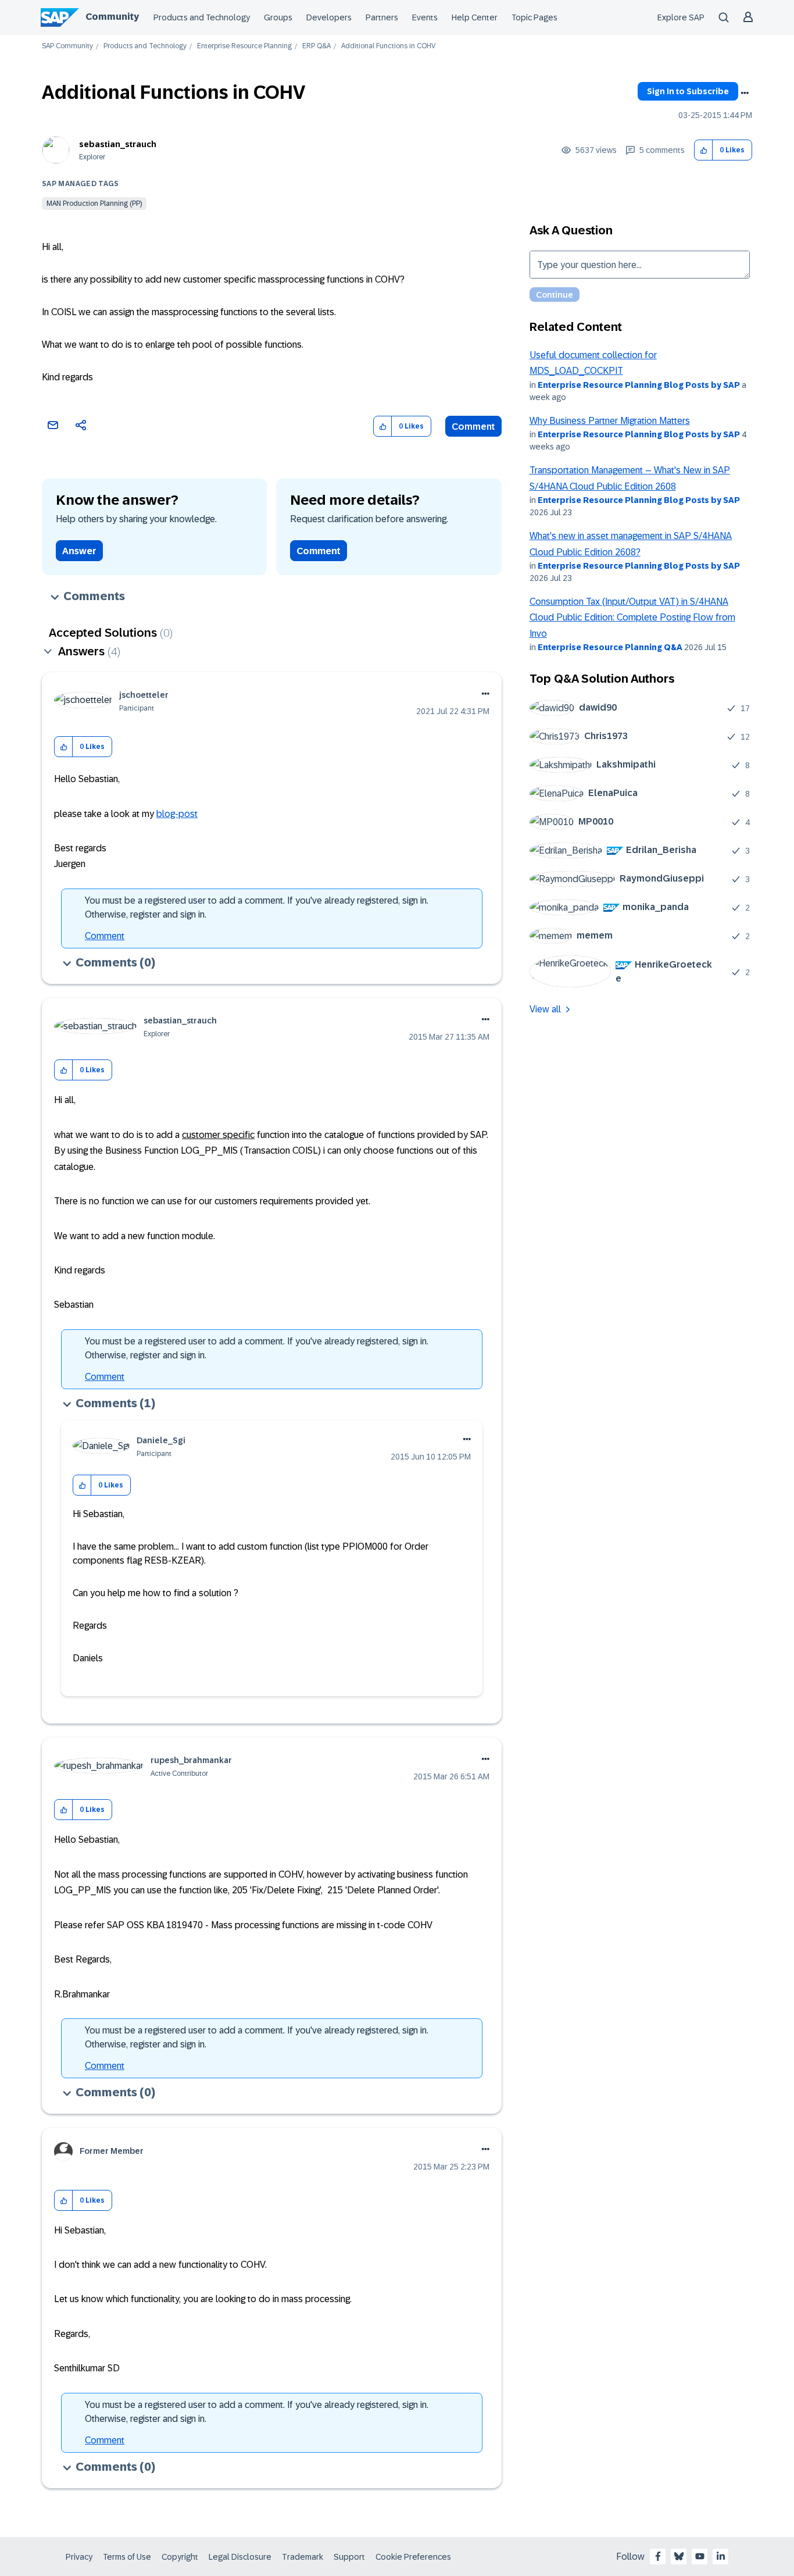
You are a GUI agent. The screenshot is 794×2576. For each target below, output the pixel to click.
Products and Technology (202, 17)
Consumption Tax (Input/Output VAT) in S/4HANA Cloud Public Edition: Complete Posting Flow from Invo (632, 618)
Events (425, 17)
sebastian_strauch (118, 144)
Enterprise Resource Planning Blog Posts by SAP (639, 385)
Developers (329, 17)
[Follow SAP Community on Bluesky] (679, 2556)
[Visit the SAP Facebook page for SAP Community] (658, 2556)
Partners (382, 17)
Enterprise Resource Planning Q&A (610, 647)
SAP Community (67, 46)
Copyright (180, 2557)
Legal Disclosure (240, 2557)
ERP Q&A (316, 46)
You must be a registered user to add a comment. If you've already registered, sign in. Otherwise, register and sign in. (257, 907)
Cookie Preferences (413, 2557)
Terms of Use (127, 2557)
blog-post (177, 814)
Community (112, 17)
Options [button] (745, 93)
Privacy (79, 2557)
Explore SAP (681, 17)
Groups (278, 17)
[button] (704, 150)
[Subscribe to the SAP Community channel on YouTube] (700, 2556)
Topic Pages (534, 17)
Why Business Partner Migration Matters (610, 421)
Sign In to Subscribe (688, 91)
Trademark (303, 2557)
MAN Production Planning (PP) (94, 204)
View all (545, 1009)
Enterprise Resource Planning (244, 46)
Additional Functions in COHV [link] (388, 46)
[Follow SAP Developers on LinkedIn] (721, 2556)
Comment (473, 427)
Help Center (475, 17)
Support (349, 2557)
